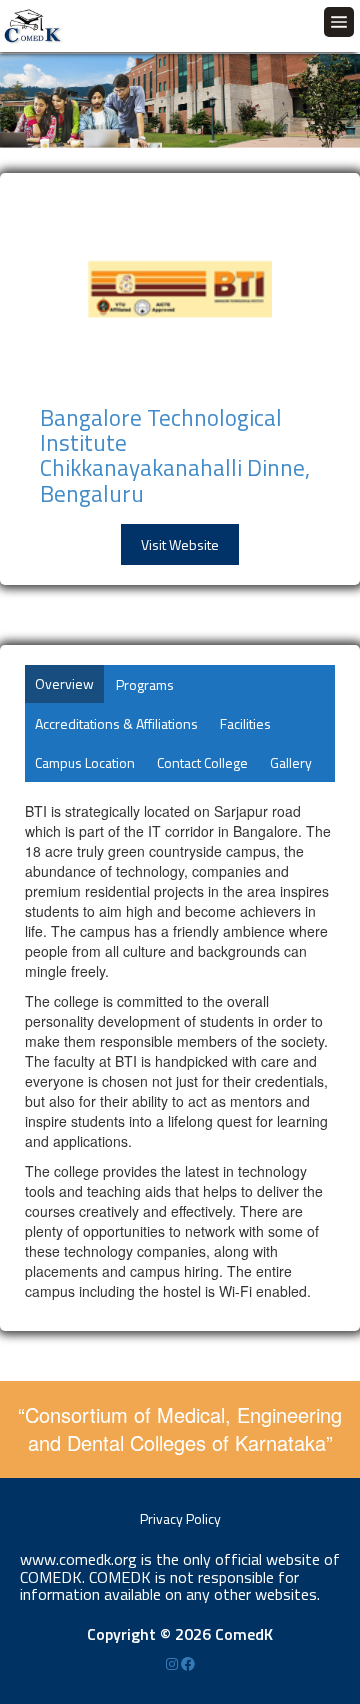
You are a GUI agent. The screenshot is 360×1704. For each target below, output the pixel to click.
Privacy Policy (180, 1518)
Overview (64, 683)
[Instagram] (173, 1663)
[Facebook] (188, 1663)
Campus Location (85, 762)
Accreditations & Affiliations (116, 723)
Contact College (202, 762)
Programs (145, 684)
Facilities (245, 723)
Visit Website (180, 544)
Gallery (291, 762)
